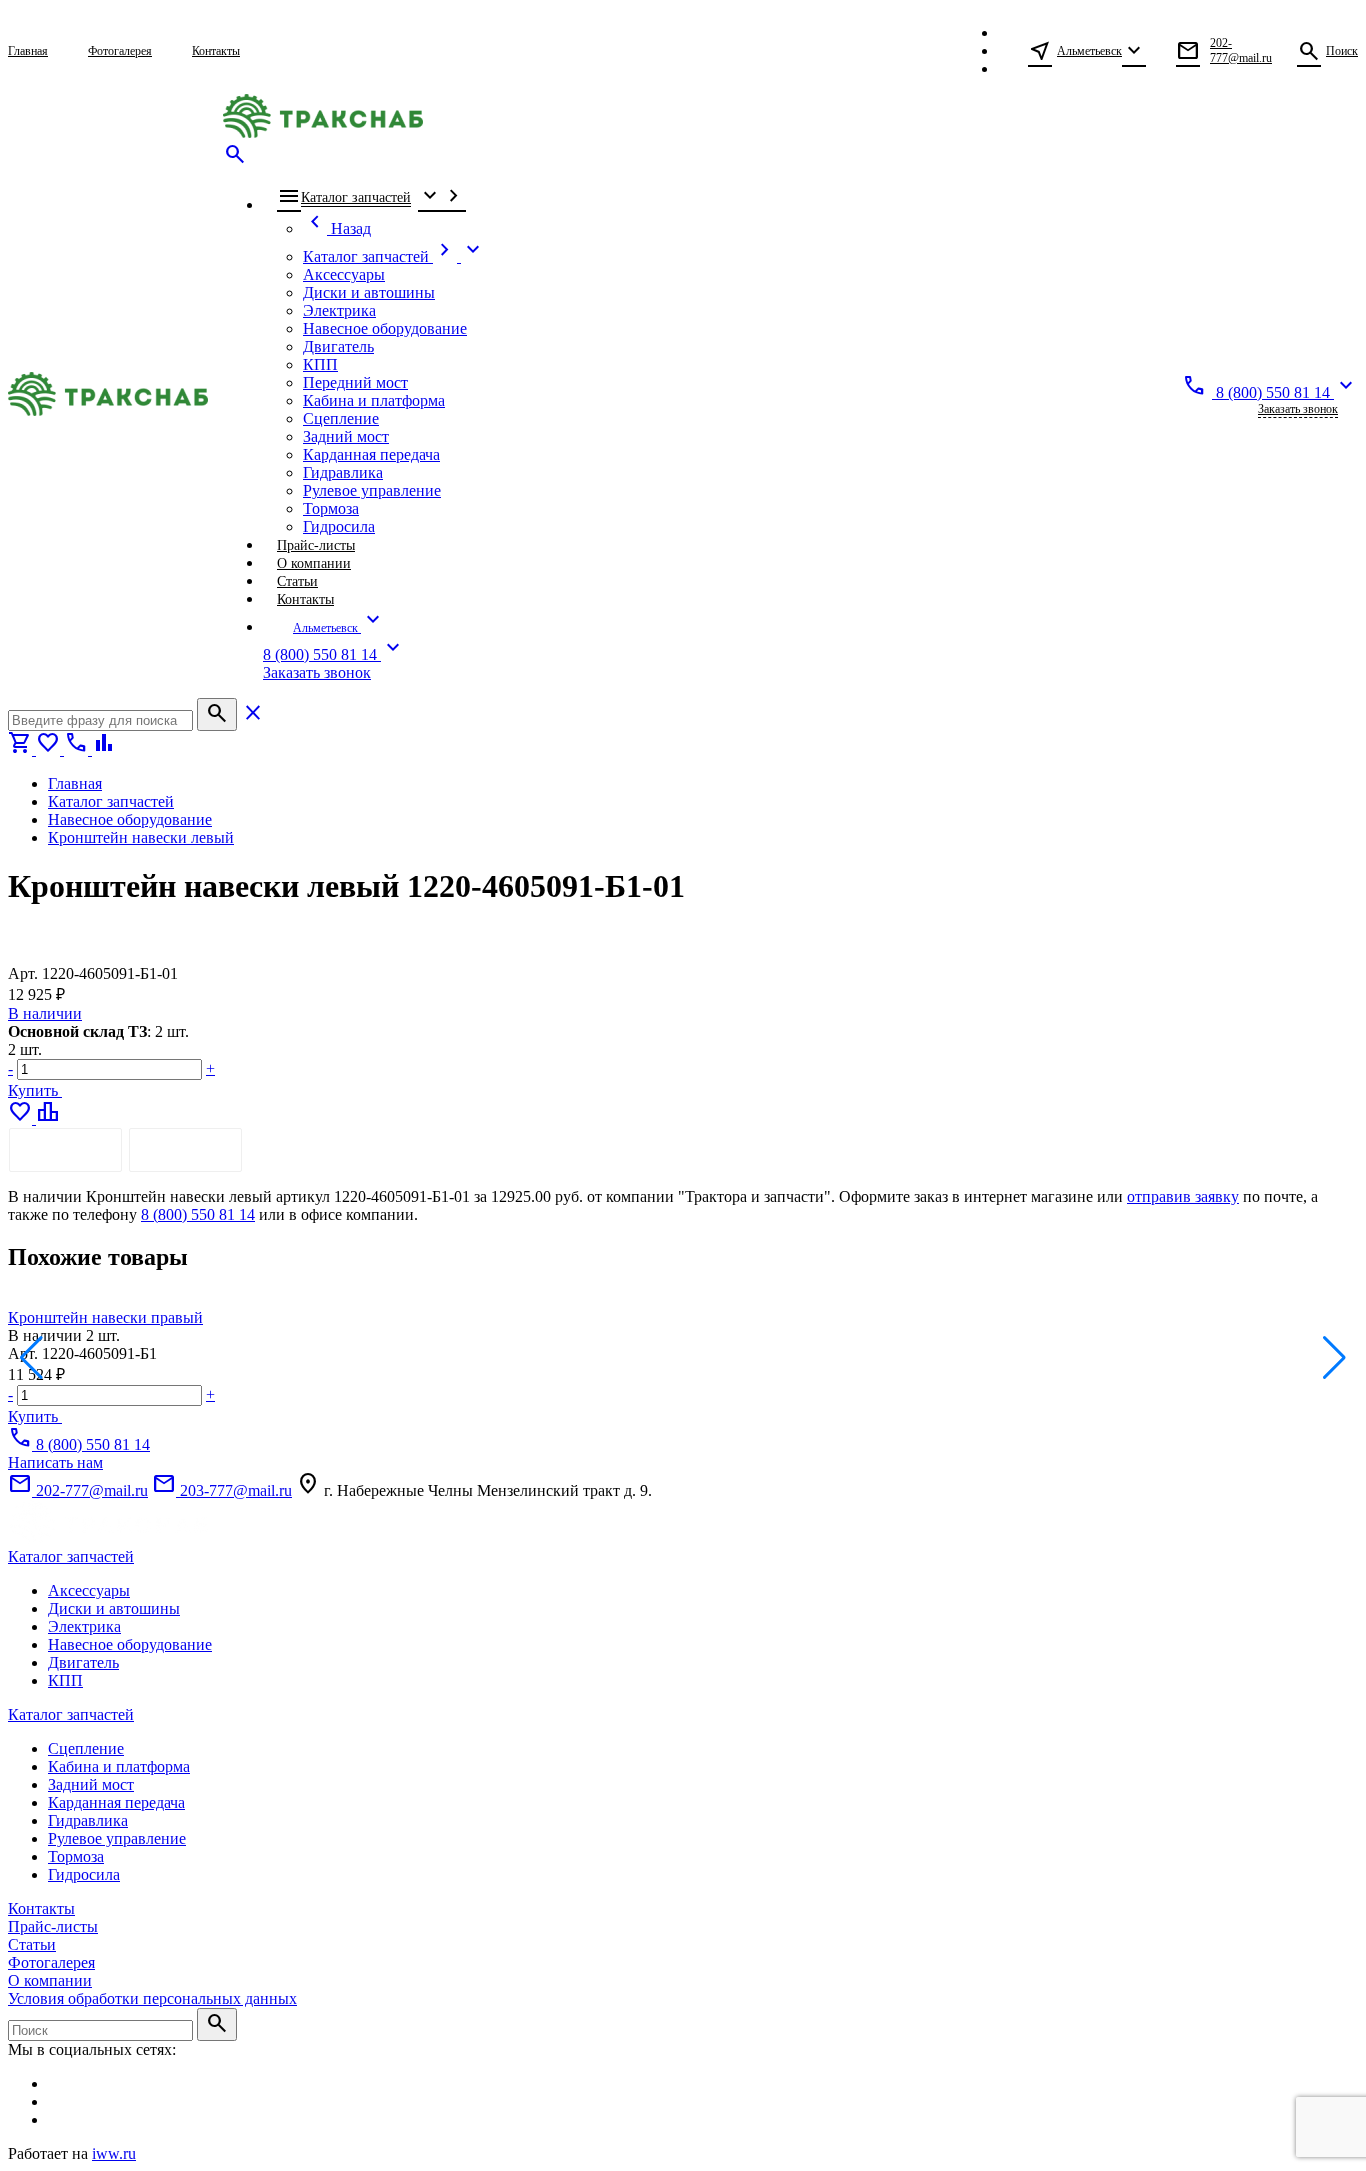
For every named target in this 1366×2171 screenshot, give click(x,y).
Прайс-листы (53, 1926)
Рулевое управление (117, 1838)
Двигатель (83, 1662)
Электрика (84, 1626)
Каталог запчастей (71, 1556)
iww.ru (114, 2153)
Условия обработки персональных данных (152, 1998)
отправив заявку (1183, 1196)
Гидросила (84, 1874)
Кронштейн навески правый (105, 1317)
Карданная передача (116, 1802)
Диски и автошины (114, 1608)
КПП (65, 1680)
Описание (65, 1149)
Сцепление (86, 1748)
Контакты (41, 1908)
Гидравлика (88, 1820)
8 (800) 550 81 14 (198, 1214)
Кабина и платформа (119, 1766)
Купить (35, 1090)
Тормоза (76, 1856)
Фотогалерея (51, 1962)
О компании (50, 1980)
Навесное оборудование (130, 1644)
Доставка (185, 1149)
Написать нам (55, 1462)
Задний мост (91, 1784)
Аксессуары (89, 1590)
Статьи (32, 1944)
